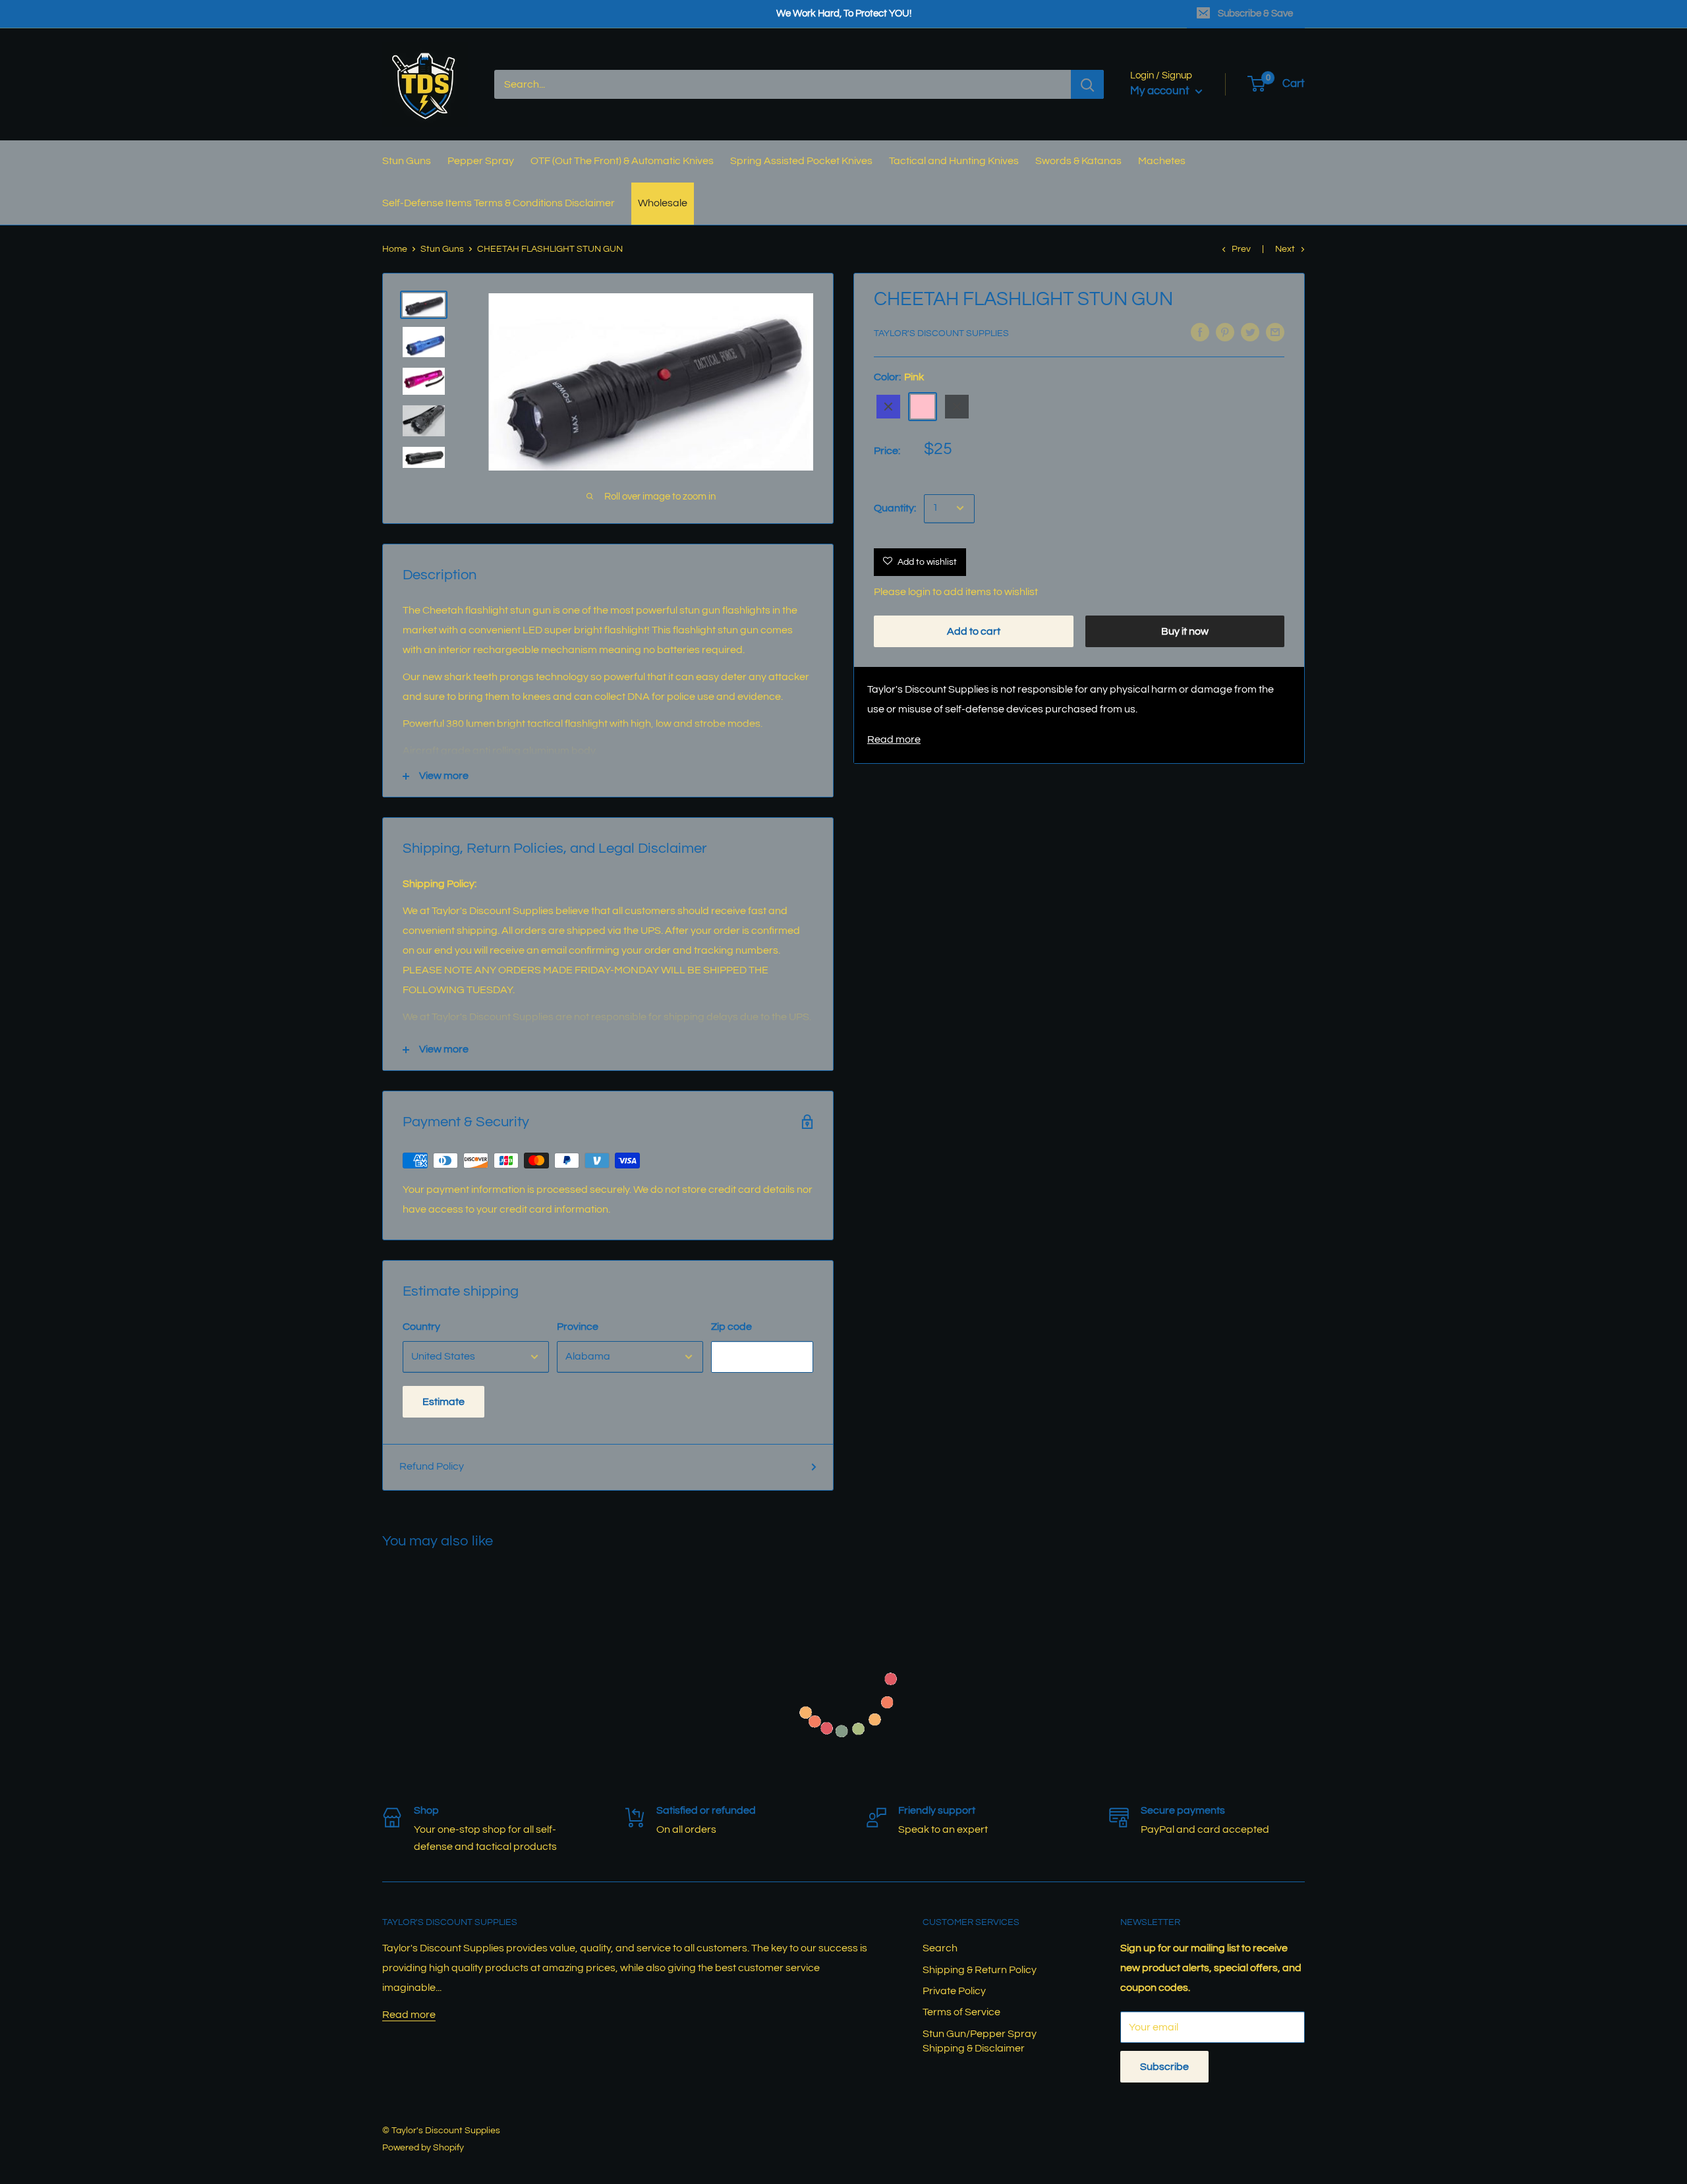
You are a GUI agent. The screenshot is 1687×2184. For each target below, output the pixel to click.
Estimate (443, 1402)
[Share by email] (1275, 332)
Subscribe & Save (1255, 14)
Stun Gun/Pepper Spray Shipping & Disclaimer (980, 2041)
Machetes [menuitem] (1162, 161)
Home (395, 249)
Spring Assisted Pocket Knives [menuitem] (801, 161)
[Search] (1087, 84)
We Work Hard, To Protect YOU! (844, 14)
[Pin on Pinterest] (1225, 332)
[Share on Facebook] (1200, 332)
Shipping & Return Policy (980, 1970)
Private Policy (954, 1991)
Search (940, 1948)
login (919, 592)
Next (1285, 249)
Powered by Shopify (423, 2148)
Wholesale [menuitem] (663, 203)
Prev (1241, 249)
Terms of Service (961, 2012)
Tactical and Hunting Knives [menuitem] (954, 161)
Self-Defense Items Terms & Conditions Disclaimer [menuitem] (499, 203)
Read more (894, 739)
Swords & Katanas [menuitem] (1078, 161)
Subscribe (1164, 2067)
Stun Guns (442, 249)
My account (1161, 91)
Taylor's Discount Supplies (941, 333)
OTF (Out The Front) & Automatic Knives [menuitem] (622, 161)
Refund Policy (432, 1466)
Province (578, 1327)
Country (421, 1327)
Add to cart (974, 631)
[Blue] (888, 407)
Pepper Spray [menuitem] (481, 161)
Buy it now (1185, 631)
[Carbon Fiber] (991, 407)
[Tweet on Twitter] (1250, 332)
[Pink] (923, 407)
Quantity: (895, 508)
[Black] (957, 407)
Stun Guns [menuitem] (407, 161)
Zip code (731, 1327)
